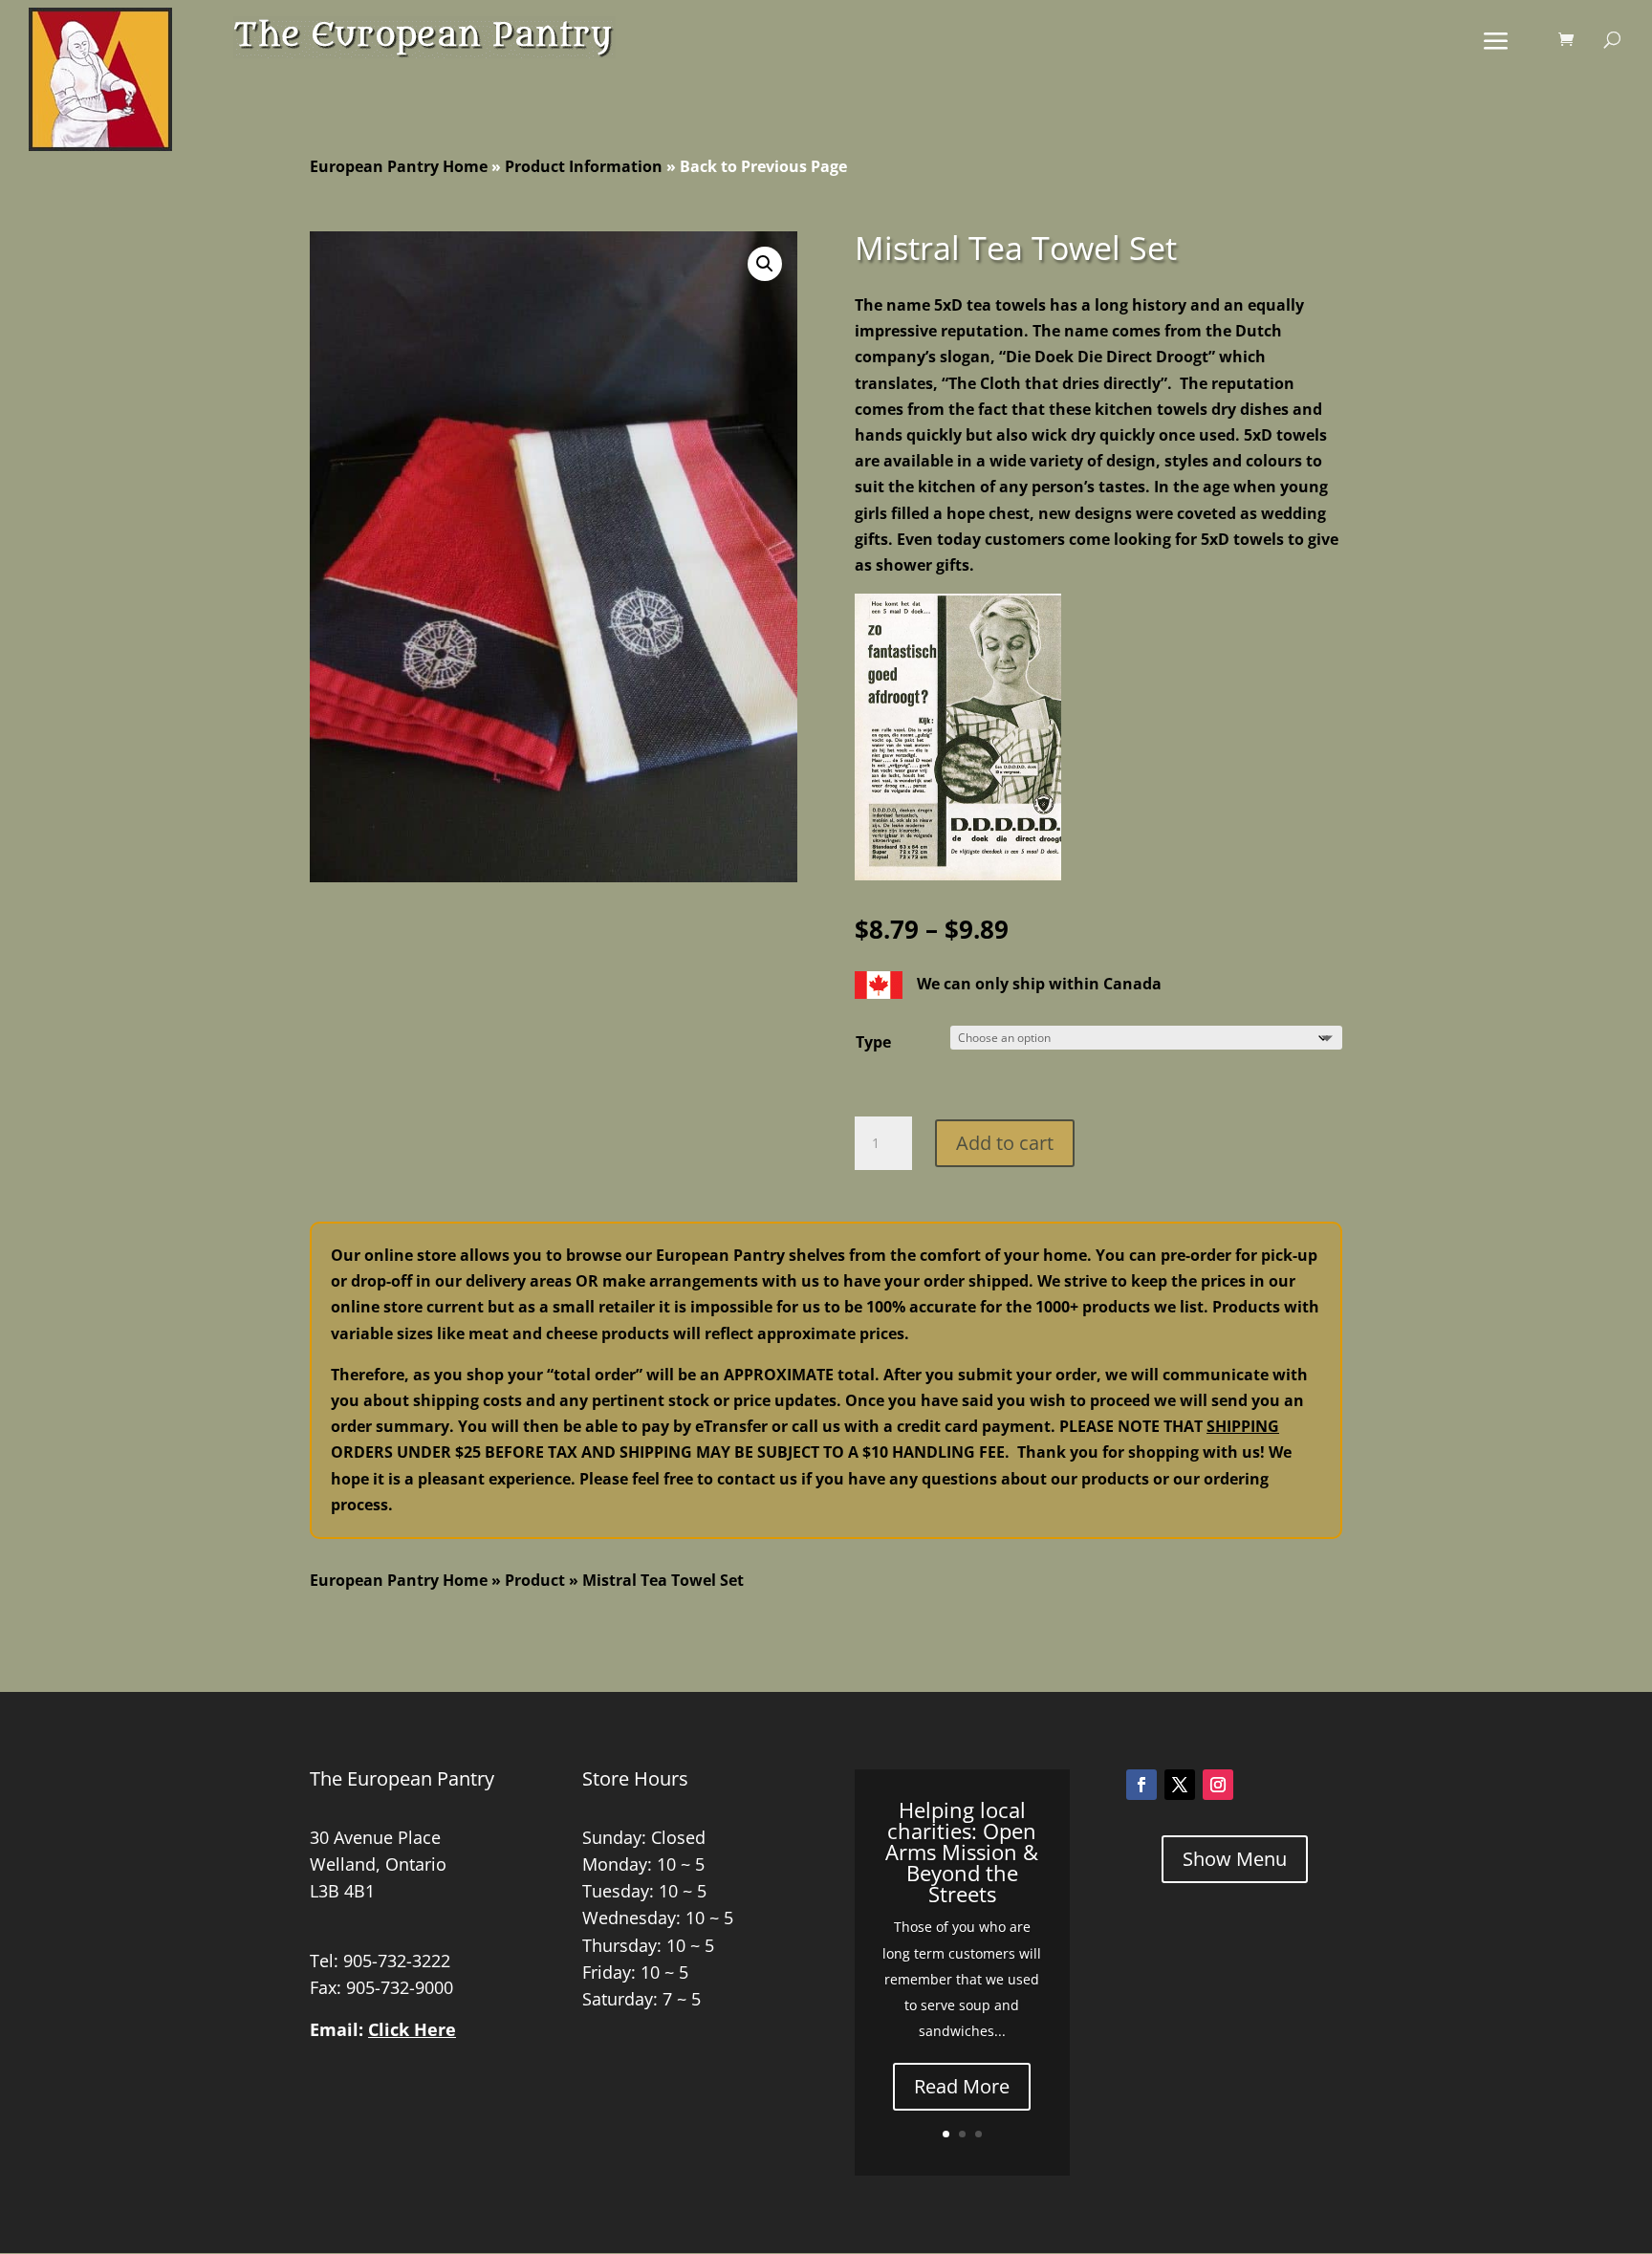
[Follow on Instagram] (1218, 1785)
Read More (962, 2086)
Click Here (412, 2029)
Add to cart (1005, 1143)
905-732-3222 (397, 1961)
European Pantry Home (399, 166)
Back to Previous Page (763, 166)
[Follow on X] (1180, 1785)
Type (873, 1042)
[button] (765, 264)
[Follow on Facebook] (1141, 1785)
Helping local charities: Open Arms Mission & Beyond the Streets (962, 1852)
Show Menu (1235, 1859)
